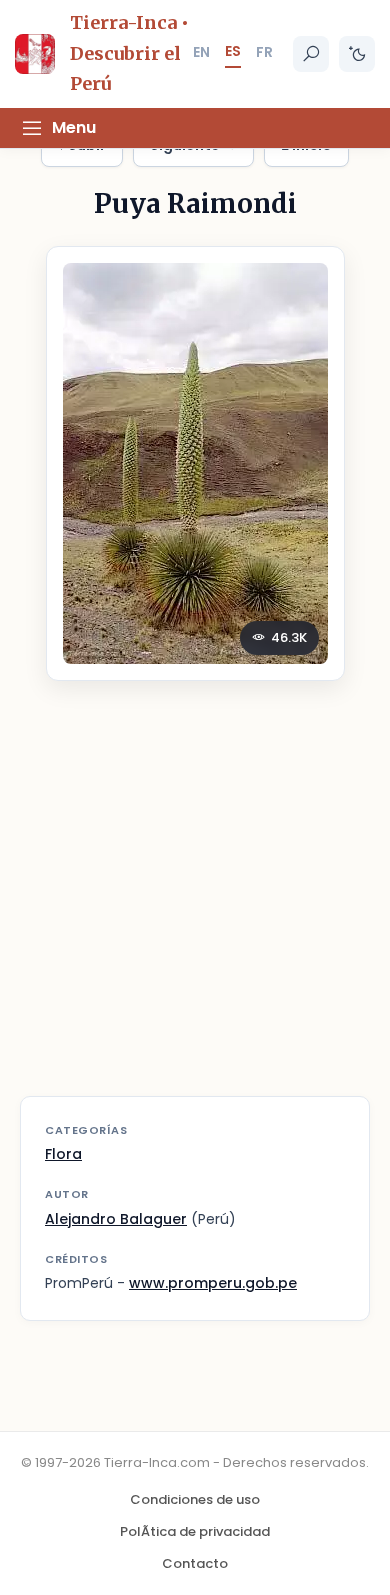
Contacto (195, 1563)
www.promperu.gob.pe (213, 1283)
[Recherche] (311, 54)
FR (264, 52)
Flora (63, 1154)
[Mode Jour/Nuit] (357, 54)
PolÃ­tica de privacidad (195, 1531)
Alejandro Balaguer (116, 1219)
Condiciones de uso (195, 1499)
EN (201, 52)
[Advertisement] (195, 901)
